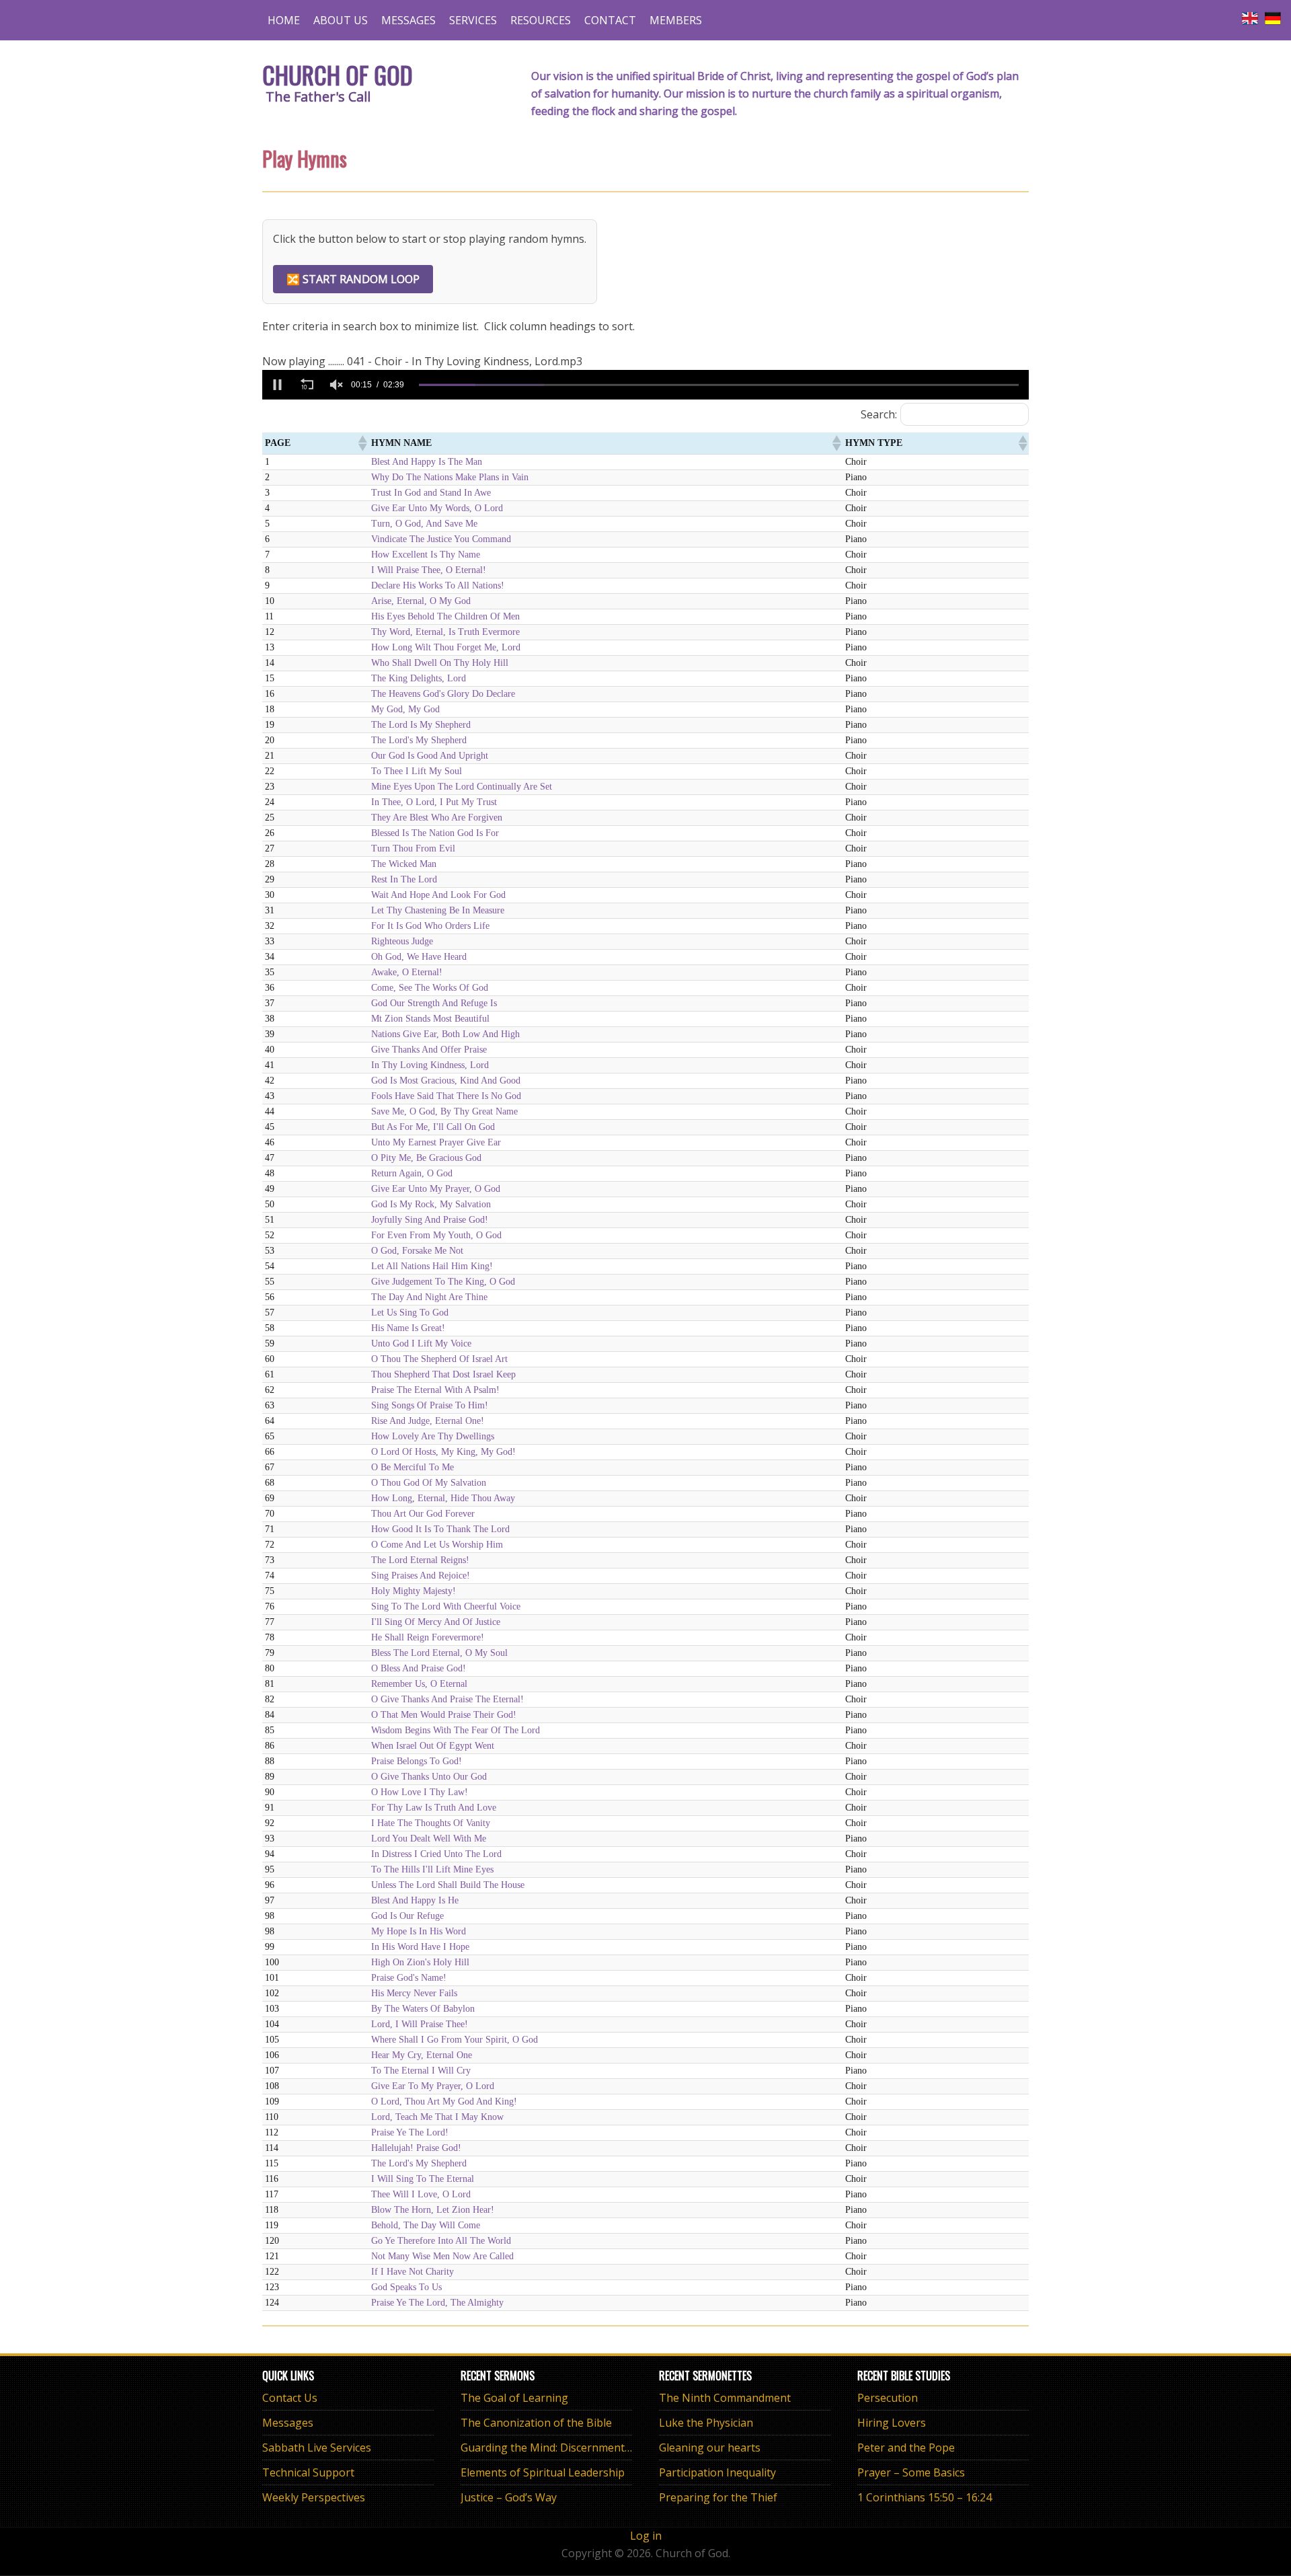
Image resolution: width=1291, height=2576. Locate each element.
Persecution (888, 2398)
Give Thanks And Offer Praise (429, 1050)
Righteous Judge (402, 941)
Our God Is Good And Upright (430, 756)
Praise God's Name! (409, 1978)
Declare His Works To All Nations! (438, 585)
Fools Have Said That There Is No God (446, 1096)
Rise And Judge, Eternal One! (428, 1421)
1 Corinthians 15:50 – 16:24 (925, 2497)
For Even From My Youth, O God (436, 1235)
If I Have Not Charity (413, 2272)
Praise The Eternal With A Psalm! (435, 1390)
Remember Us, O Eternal (419, 1684)
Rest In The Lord (404, 879)
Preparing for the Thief (718, 2497)
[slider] (719, 385)
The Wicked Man (404, 864)
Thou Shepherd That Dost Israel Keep (443, 1374)
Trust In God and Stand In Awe (431, 493)
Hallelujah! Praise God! (416, 2148)
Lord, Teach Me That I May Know (437, 2117)
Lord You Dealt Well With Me (429, 1839)
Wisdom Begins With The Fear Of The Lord (456, 1730)
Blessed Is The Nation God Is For (435, 833)
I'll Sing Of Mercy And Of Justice (436, 1622)
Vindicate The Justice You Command (441, 539)
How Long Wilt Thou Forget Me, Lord (446, 647)
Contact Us (290, 2398)
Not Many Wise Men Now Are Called (442, 2256)
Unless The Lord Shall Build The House (448, 1885)
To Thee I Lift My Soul (417, 771)
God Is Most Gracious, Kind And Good (446, 1081)
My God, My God (405, 709)
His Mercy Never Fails (414, 1993)
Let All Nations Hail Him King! (432, 1266)
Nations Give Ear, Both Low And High (445, 1034)
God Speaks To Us (406, 2287)
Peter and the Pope (906, 2448)
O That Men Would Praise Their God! (444, 1715)
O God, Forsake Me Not (417, 1251)
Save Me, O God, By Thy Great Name (444, 1111)
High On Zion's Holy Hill (420, 1962)
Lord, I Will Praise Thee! (420, 2024)
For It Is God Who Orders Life (430, 926)
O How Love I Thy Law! (420, 1792)
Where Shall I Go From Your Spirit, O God (455, 2040)
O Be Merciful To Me (413, 1467)
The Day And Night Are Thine (429, 1297)
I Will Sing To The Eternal (423, 2179)
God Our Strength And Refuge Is (434, 1003)
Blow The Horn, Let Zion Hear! (433, 2210)
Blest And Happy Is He (415, 1900)
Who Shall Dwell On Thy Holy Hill (440, 663)
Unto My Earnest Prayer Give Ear (436, 1142)
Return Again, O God (412, 1173)
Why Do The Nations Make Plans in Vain (450, 477)
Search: (879, 414)
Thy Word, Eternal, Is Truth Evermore (445, 632)
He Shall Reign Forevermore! (428, 1637)
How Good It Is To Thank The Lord (440, 1529)
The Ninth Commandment (725, 2398)
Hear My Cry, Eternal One (422, 2055)
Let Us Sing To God (410, 1313)
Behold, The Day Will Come (426, 2225)
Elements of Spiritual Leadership (543, 2472)
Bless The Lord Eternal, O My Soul (439, 1653)
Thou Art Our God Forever (423, 1514)
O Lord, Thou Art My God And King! (444, 2101)
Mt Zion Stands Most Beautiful (430, 1019)
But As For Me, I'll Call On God (433, 1127)
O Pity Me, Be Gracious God (426, 1158)
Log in (646, 2536)
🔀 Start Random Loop (353, 279)
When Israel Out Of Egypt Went (433, 1746)
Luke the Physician (706, 2423)
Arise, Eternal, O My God (421, 601)
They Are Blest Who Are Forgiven (437, 818)
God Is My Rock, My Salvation (431, 1204)
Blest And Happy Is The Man (427, 462)
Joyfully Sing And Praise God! (430, 1220)
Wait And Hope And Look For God (438, 895)
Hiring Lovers (892, 2423)
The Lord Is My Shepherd (421, 725)
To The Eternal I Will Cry (421, 2071)
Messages (288, 2423)
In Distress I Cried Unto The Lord (436, 1854)
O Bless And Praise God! (419, 1668)
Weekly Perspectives (314, 2497)
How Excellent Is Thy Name (426, 555)
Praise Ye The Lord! (410, 2132)
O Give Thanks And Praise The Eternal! (447, 1699)
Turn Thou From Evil (413, 848)
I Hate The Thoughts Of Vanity (431, 1823)
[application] (645, 385)
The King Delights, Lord (419, 678)
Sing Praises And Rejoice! (421, 1576)
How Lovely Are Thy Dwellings (433, 1436)
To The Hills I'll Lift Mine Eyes (432, 1869)
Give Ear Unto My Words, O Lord (437, 508)
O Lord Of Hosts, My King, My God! (443, 1452)
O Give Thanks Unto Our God (429, 1777)
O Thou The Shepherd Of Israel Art (439, 1359)
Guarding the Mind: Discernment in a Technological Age (601, 2448)
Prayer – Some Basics (911, 2472)
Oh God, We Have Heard (419, 957)
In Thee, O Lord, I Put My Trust (434, 802)
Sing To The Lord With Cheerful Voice (446, 1606)
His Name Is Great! (408, 1328)
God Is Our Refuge (407, 1916)
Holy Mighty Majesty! (414, 1591)
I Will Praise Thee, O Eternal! (429, 570)
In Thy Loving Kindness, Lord (430, 1065)
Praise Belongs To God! (417, 1761)
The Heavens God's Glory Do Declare (443, 694)
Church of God (338, 74)
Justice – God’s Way (509, 2497)
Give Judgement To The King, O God (443, 1282)
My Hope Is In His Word (419, 1931)
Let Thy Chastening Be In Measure (438, 910)
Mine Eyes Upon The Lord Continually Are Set (462, 787)
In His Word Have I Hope (420, 1947)
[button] (277, 385)
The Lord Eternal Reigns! (420, 1560)
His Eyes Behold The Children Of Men (445, 616)
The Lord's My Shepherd (419, 740)
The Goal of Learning (514, 2398)
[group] (336, 385)
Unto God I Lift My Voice (421, 1343)
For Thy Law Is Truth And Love (434, 1808)
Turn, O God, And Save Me (424, 524)
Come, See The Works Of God (430, 988)
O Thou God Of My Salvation (429, 1483)
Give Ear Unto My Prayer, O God (436, 1189)
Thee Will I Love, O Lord (421, 2194)
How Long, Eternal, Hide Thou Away (443, 1498)
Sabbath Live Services (317, 2448)
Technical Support (308, 2472)
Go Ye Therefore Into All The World (441, 2241)
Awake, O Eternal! (407, 972)
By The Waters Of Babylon (423, 2009)
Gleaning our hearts (710, 2448)
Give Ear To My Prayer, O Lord (433, 2086)
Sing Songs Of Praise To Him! (430, 1405)
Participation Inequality (717, 2472)
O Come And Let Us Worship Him (437, 1545)
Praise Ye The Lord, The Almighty (437, 2303)
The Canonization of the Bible (536, 2423)
